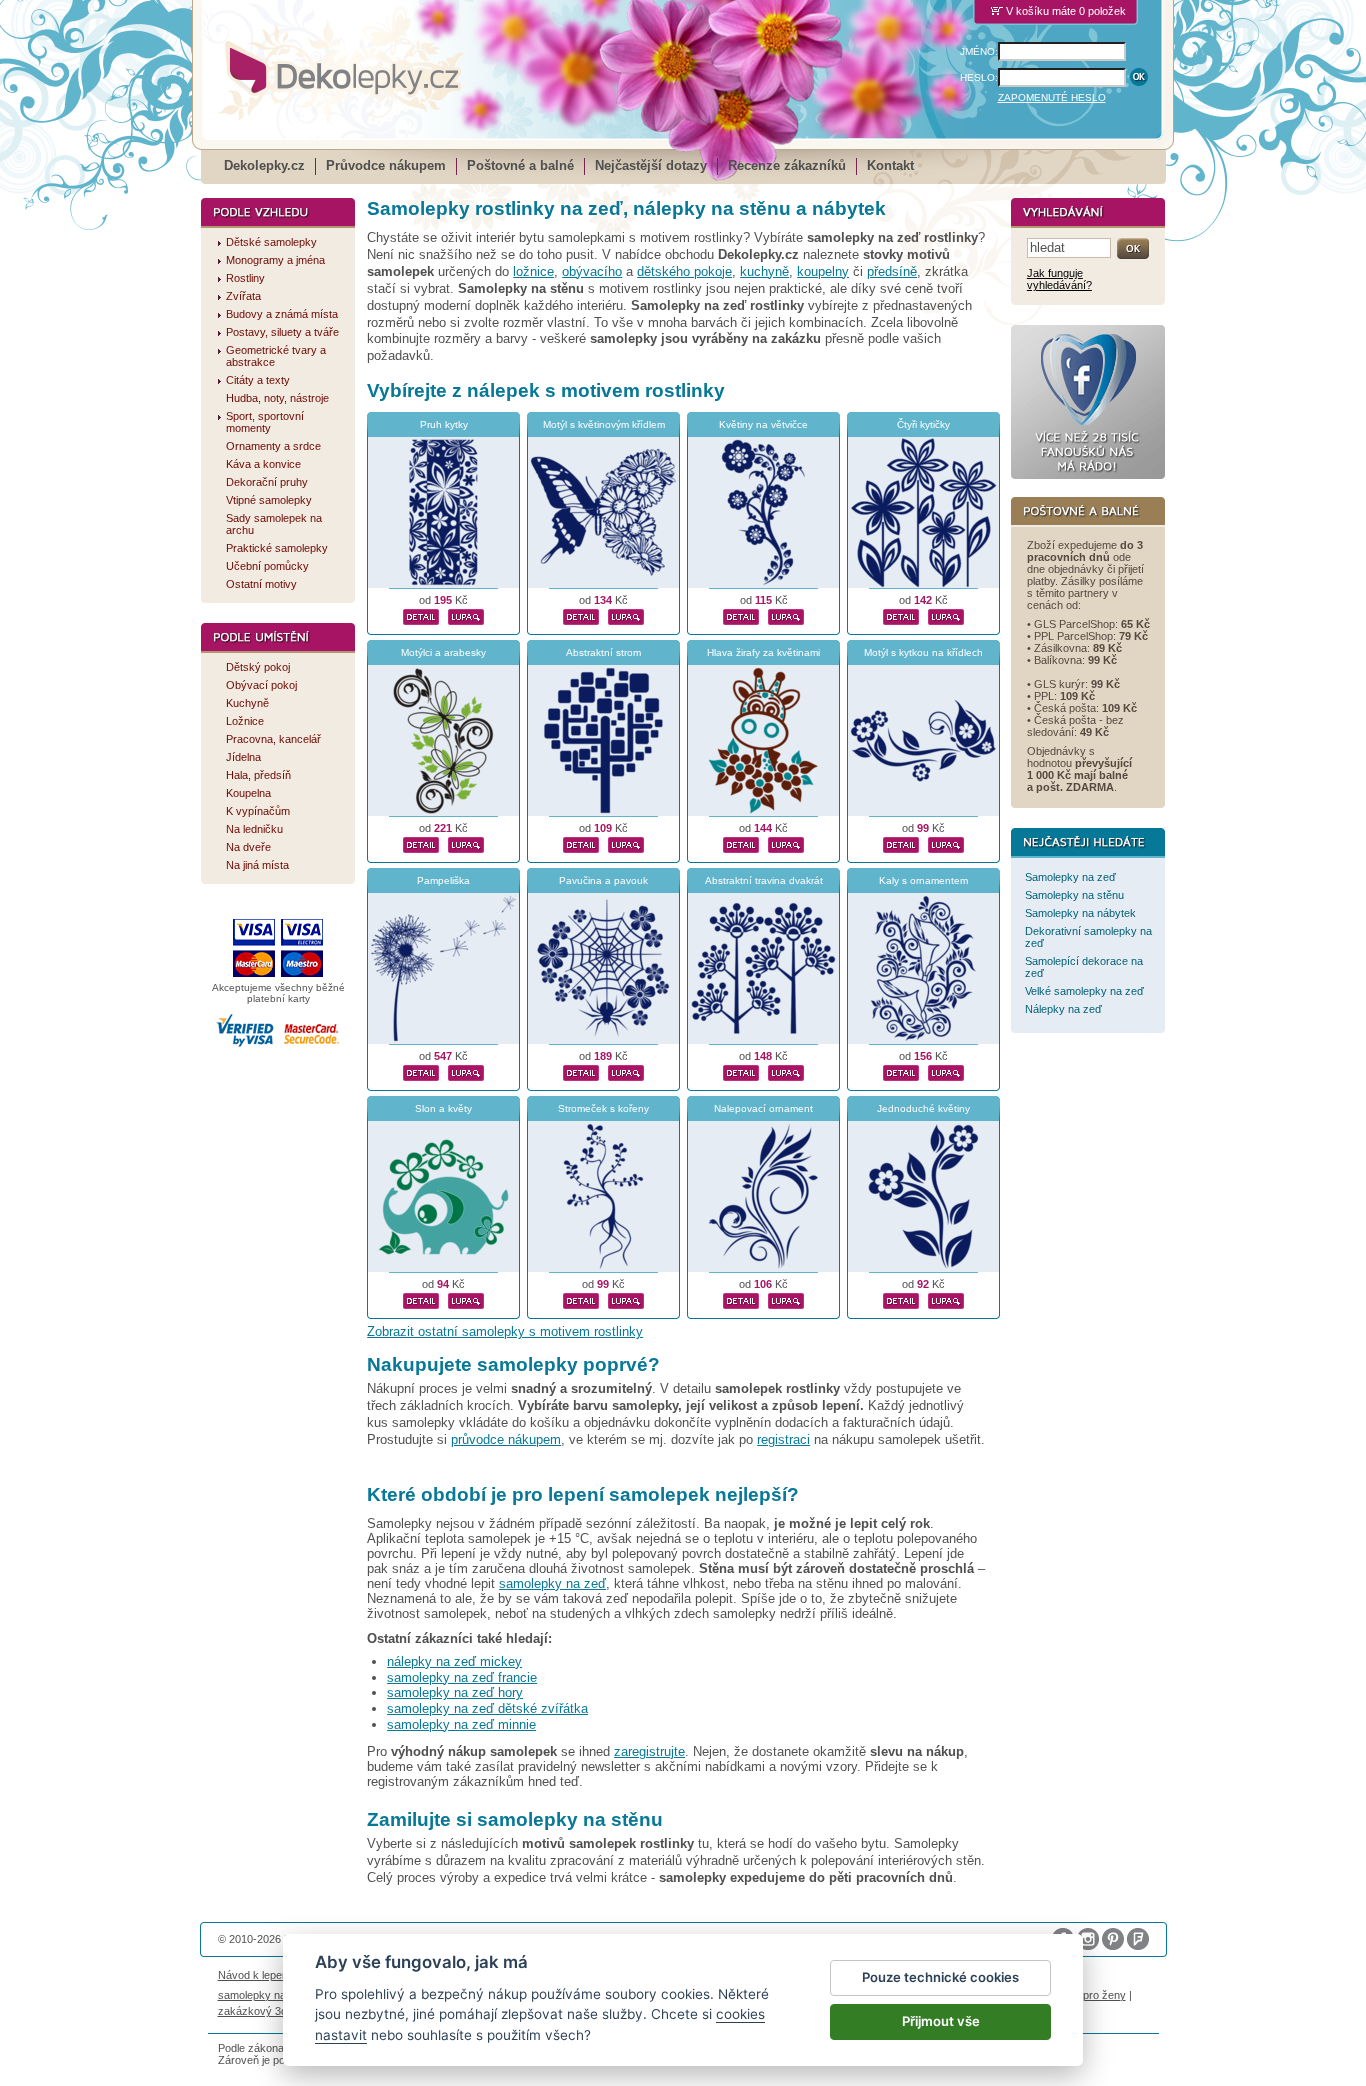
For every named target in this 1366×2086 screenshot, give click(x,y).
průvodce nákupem (506, 1439)
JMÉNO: (979, 51)
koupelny (823, 271)
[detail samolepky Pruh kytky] (421, 615)
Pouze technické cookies (940, 1977)
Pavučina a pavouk (603, 880)
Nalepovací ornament (763, 1108)
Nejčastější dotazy (651, 165)
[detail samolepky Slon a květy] (421, 1299)
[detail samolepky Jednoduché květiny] (901, 1299)
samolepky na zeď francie (462, 1677)
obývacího (592, 271)
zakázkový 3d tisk (262, 2011)
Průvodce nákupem (386, 165)
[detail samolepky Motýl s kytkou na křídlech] (901, 843)
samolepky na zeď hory (455, 1692)
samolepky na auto (264, 1995)
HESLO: (979, 77)
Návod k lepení (254, 1975)
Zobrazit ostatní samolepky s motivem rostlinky (505, 1331)
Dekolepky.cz (264, 165)
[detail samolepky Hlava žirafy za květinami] (741, 843)
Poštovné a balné (520, 165)
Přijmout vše (941, 2021)
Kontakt (890, 165)
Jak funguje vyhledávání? (1059, 279)
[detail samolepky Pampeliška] (421, 1071)
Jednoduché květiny (923, 1108)
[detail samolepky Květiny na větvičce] (741, 615)
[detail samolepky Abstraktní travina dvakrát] (741, 1071)
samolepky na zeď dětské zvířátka (487, 1708)
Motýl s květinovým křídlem (604, 424)
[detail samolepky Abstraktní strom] (581, 843)
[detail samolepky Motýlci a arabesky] (421, 843)
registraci (783, 1439)
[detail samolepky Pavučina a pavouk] (581, 1071)
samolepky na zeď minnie (461, 1724)
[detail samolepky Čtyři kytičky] (901, 615)
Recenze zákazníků (787, 165)
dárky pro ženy (1089, 1995)
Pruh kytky (444, 424)
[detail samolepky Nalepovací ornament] (741, 1299)
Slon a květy (443, 1108)
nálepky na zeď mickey (454, 1661)
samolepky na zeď (552, 1583)
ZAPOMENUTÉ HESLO (1052, 97)
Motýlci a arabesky (443, 652)
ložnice (533, 271)
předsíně (892, 271)
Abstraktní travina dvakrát (764, 880)
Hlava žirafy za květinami (763, 652)
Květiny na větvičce (763, 424)
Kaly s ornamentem (923, 880)
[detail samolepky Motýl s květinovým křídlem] (581, 615)
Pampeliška (443, 880)
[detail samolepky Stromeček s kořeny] (581, 1299)
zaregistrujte (649, 1751)
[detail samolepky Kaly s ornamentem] (901, 1071)
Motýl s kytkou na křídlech (923, 652)
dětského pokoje (684, 271)
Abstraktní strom (603, 652)
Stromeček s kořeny (603, 1108)
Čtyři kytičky (923, 424)
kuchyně (764, 271)
